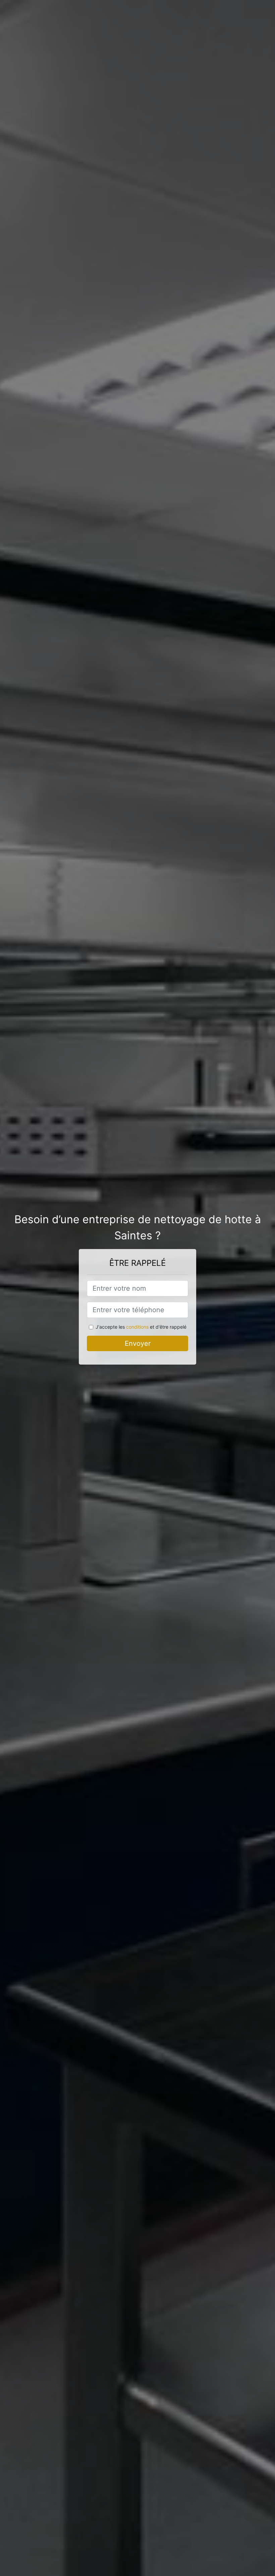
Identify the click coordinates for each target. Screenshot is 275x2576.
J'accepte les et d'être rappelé (141, 1327)
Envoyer (138, 1343)
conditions (137, 1327)
